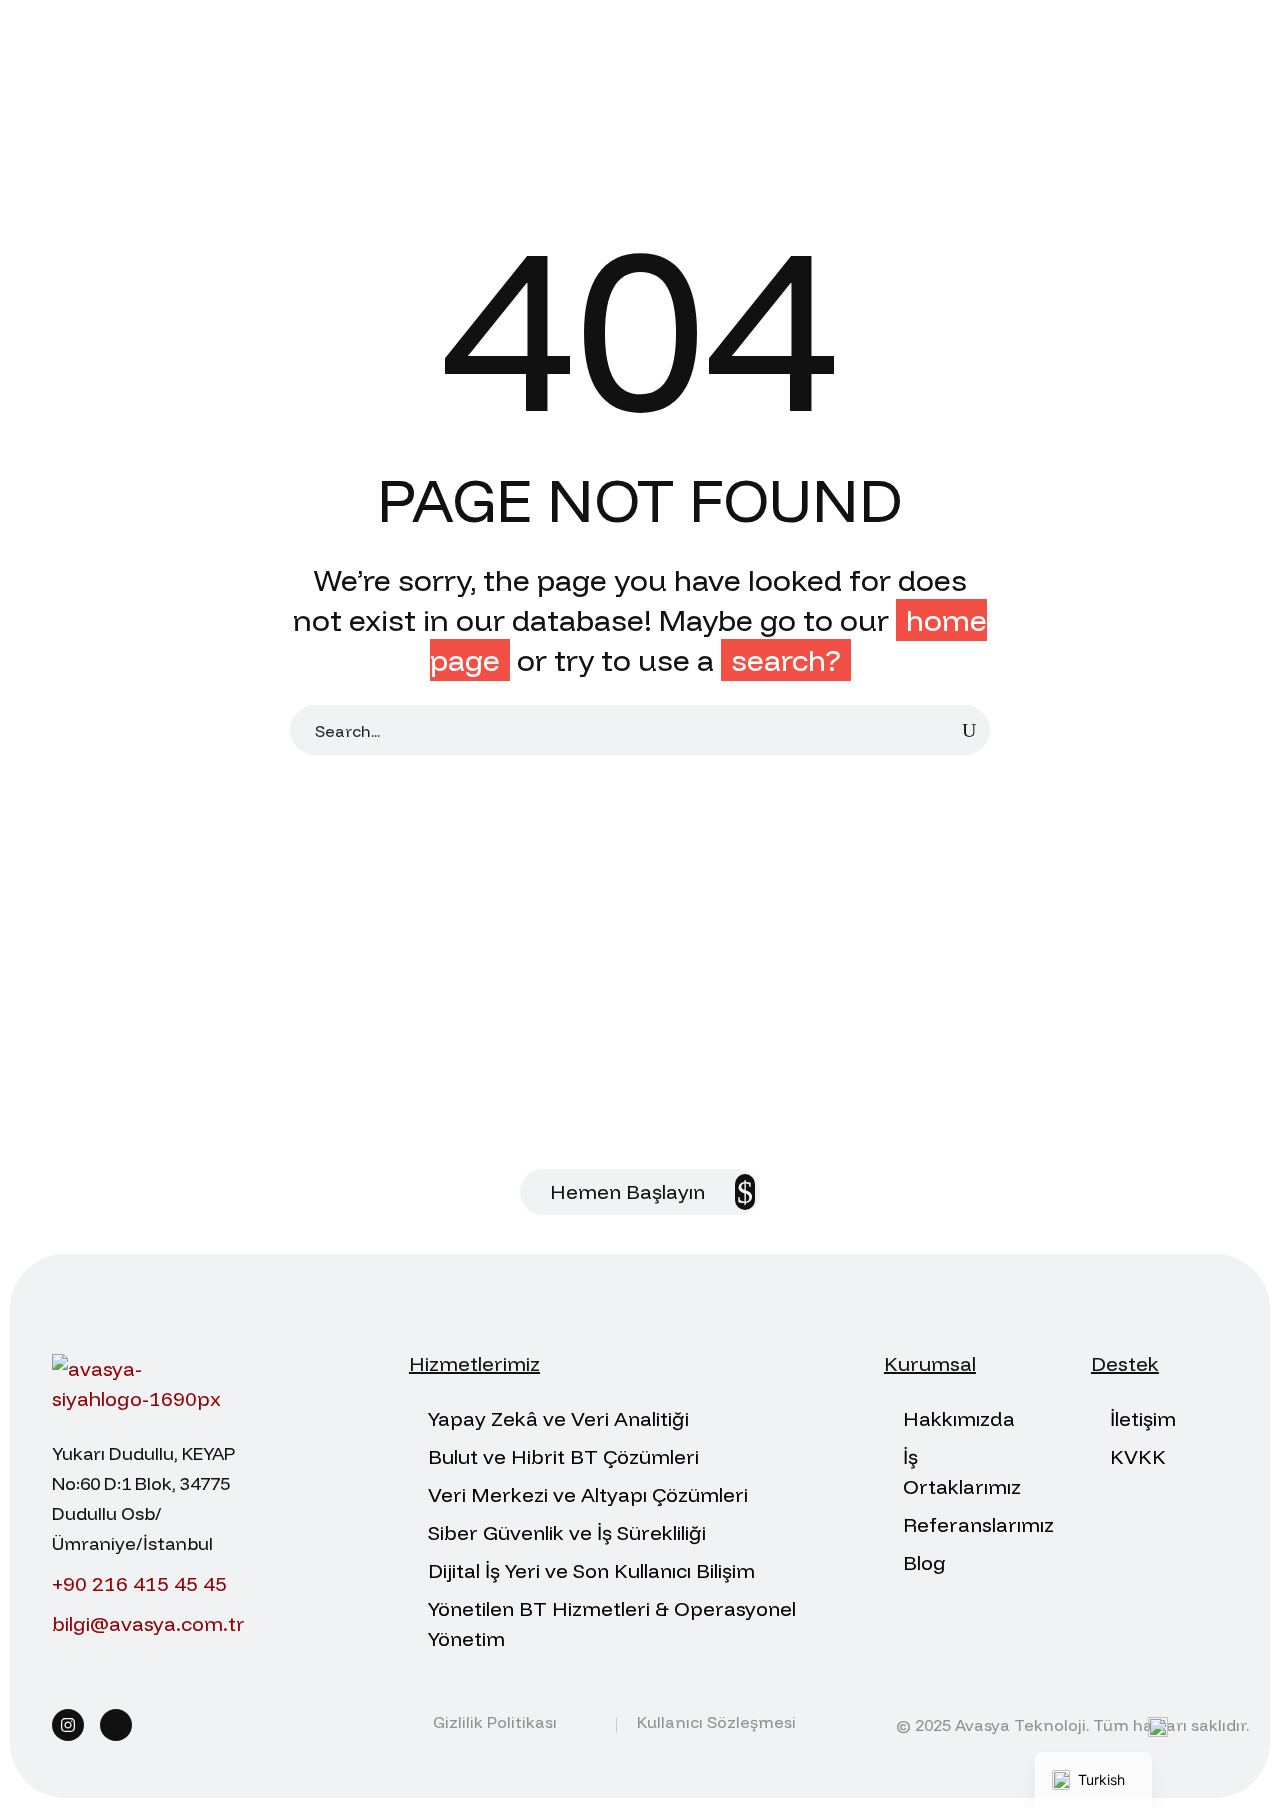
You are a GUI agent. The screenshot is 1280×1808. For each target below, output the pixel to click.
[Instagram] (68, 1725)
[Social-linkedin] (116, 1725)
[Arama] (969, 730)
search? (786, 660)
